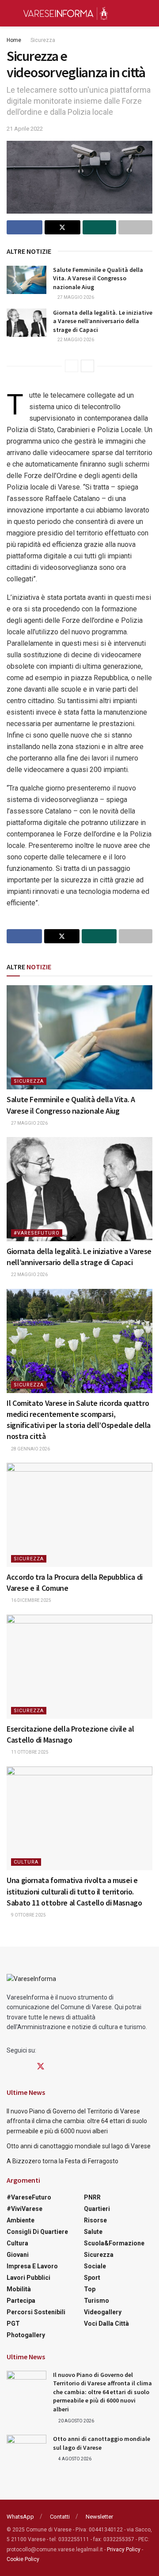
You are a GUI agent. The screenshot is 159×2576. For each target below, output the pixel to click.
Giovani (18, 2255)
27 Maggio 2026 (75, 297)
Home (14, 40)
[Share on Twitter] (62, 227)
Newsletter (99, 2517)
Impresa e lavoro (32, 2266)
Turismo (97, 2301)
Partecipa (21, 2301)
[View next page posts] (87, 366)
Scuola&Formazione (114, 2243)
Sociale (95, 2266)
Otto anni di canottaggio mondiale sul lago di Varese (79, 2146)
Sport (92, 2278)
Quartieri (97, 2209)
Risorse (95, 2220)
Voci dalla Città (106, 2324)
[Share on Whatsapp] (100, 227)
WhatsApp (20, 2517)
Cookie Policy (23, 2559)
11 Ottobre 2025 (29, 1752)
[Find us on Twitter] (41, 2067)
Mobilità (19, 2289)
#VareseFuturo (37, 1233)
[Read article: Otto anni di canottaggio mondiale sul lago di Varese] (26, 2449)
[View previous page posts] (72, 366)
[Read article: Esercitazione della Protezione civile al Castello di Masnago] (79, 1667)
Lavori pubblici (28, 2278)
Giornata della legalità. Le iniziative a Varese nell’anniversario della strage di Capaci (103, 321)
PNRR (92, 2197)
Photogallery (26, 2335)
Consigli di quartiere (37, 2232)
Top (90, 2289)
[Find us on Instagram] (25, 2067)
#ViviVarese (25, 2209)
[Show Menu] (10, 13)
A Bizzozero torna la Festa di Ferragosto (62, 2161)
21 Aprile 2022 (25, 129)
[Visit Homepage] (65, 13)
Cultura (26, 1862)
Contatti (60, 2517)
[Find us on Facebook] (10, 2067)
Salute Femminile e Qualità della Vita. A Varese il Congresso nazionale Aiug (98, 278)
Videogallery (103, 2312)
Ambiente (21, 2220)
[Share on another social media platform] (135, 227)
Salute (93, 2232)
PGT (13, 2324)
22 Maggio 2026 (75, 340)
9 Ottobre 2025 (28, 1915)
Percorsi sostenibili (36, 2312)
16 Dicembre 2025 (31, 1600)
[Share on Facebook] (25, 227)
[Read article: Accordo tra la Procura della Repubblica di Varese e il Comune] (79, 1515)
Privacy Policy (124, 2550)
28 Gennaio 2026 (30, 1449)
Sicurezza (43, 40)
